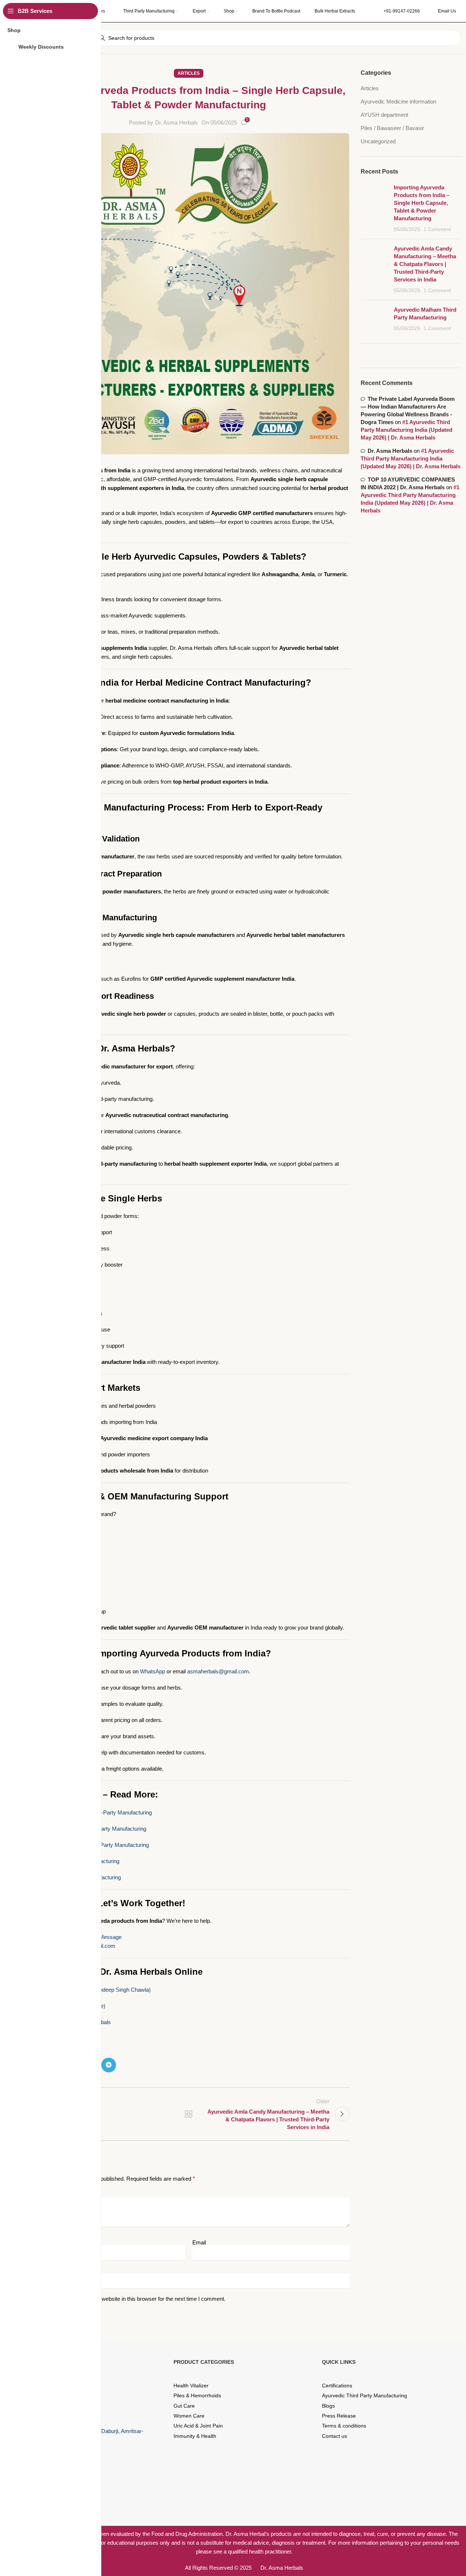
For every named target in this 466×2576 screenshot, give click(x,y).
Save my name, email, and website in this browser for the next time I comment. (131, 2299)
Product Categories (204, 2362)
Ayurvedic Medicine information (398, 101)
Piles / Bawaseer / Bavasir (392, 128)
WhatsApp (153, 1671)
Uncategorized (378, 141)
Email (199, 2242)
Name (35, 2242)
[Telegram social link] (109, 2065)
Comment (41, 2195)
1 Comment (437, 229)
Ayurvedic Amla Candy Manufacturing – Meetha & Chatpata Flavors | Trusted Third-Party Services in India (425, 264)
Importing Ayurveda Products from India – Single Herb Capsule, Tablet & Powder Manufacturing (422, 203)
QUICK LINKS (339, 2362)
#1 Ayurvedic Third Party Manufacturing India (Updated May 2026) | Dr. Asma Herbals (407, 430)
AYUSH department (384, 115)
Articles (189, 73)
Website (37, 2270)
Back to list (189, 2114)
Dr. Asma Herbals (176, 122)
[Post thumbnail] (374, 208)
